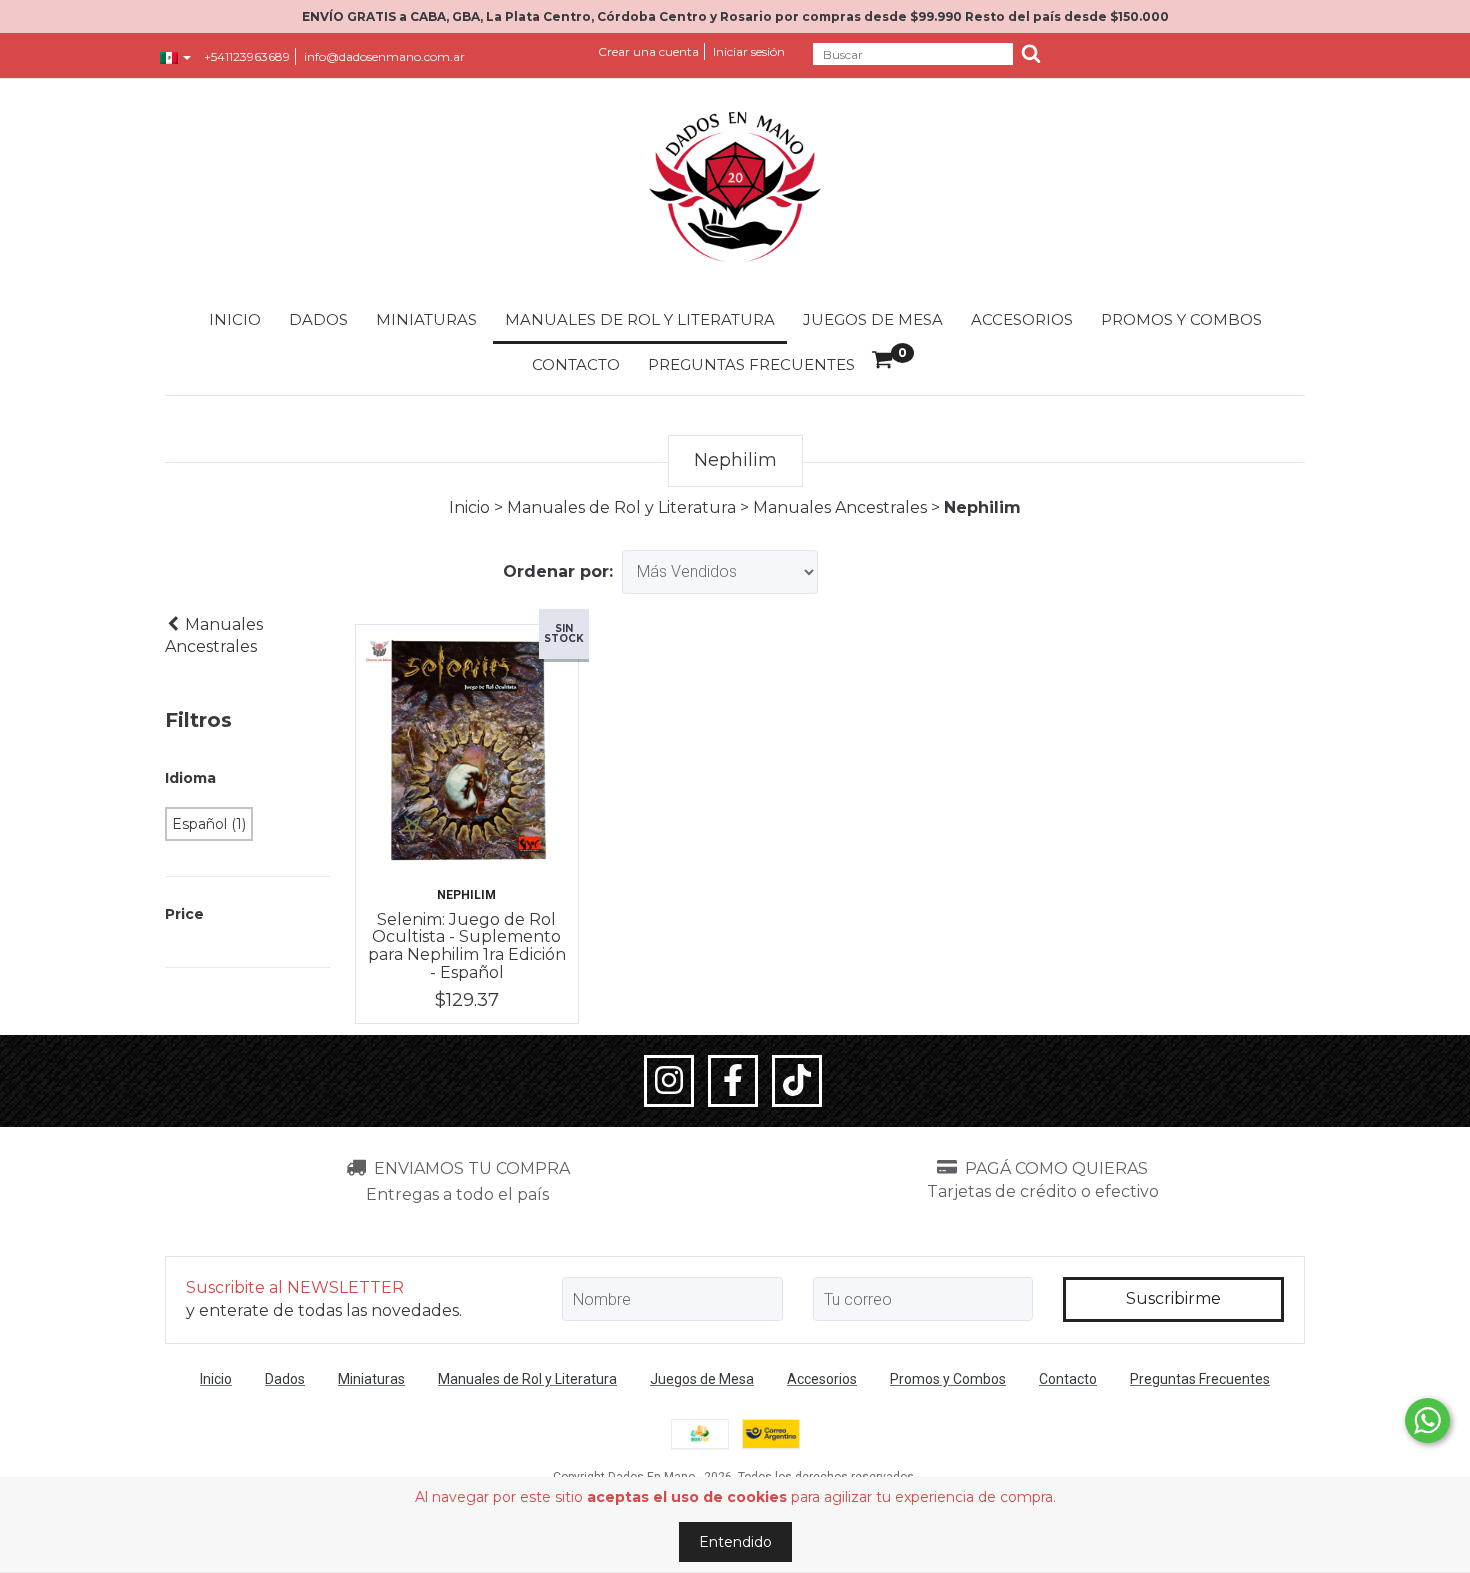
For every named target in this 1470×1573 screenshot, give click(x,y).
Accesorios (1022, 319)
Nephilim (466, 895)
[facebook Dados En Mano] (733, 1081)
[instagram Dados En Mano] (669, 1081)
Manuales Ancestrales (840, 507)
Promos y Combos (1181, 319)
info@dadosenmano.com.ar (384, 56)
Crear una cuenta (648, 51)
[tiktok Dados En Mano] (797, 1081)
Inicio (235, 319)
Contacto (576, 364)
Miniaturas (426, 319)
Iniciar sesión (749, 51)
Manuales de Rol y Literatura (640, 319)
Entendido (735, 1542)
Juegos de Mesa (873, 319)
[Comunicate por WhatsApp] (1427, 1420)
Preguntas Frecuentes (751, 364)
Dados (318, 319)
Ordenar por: (558, 571)
